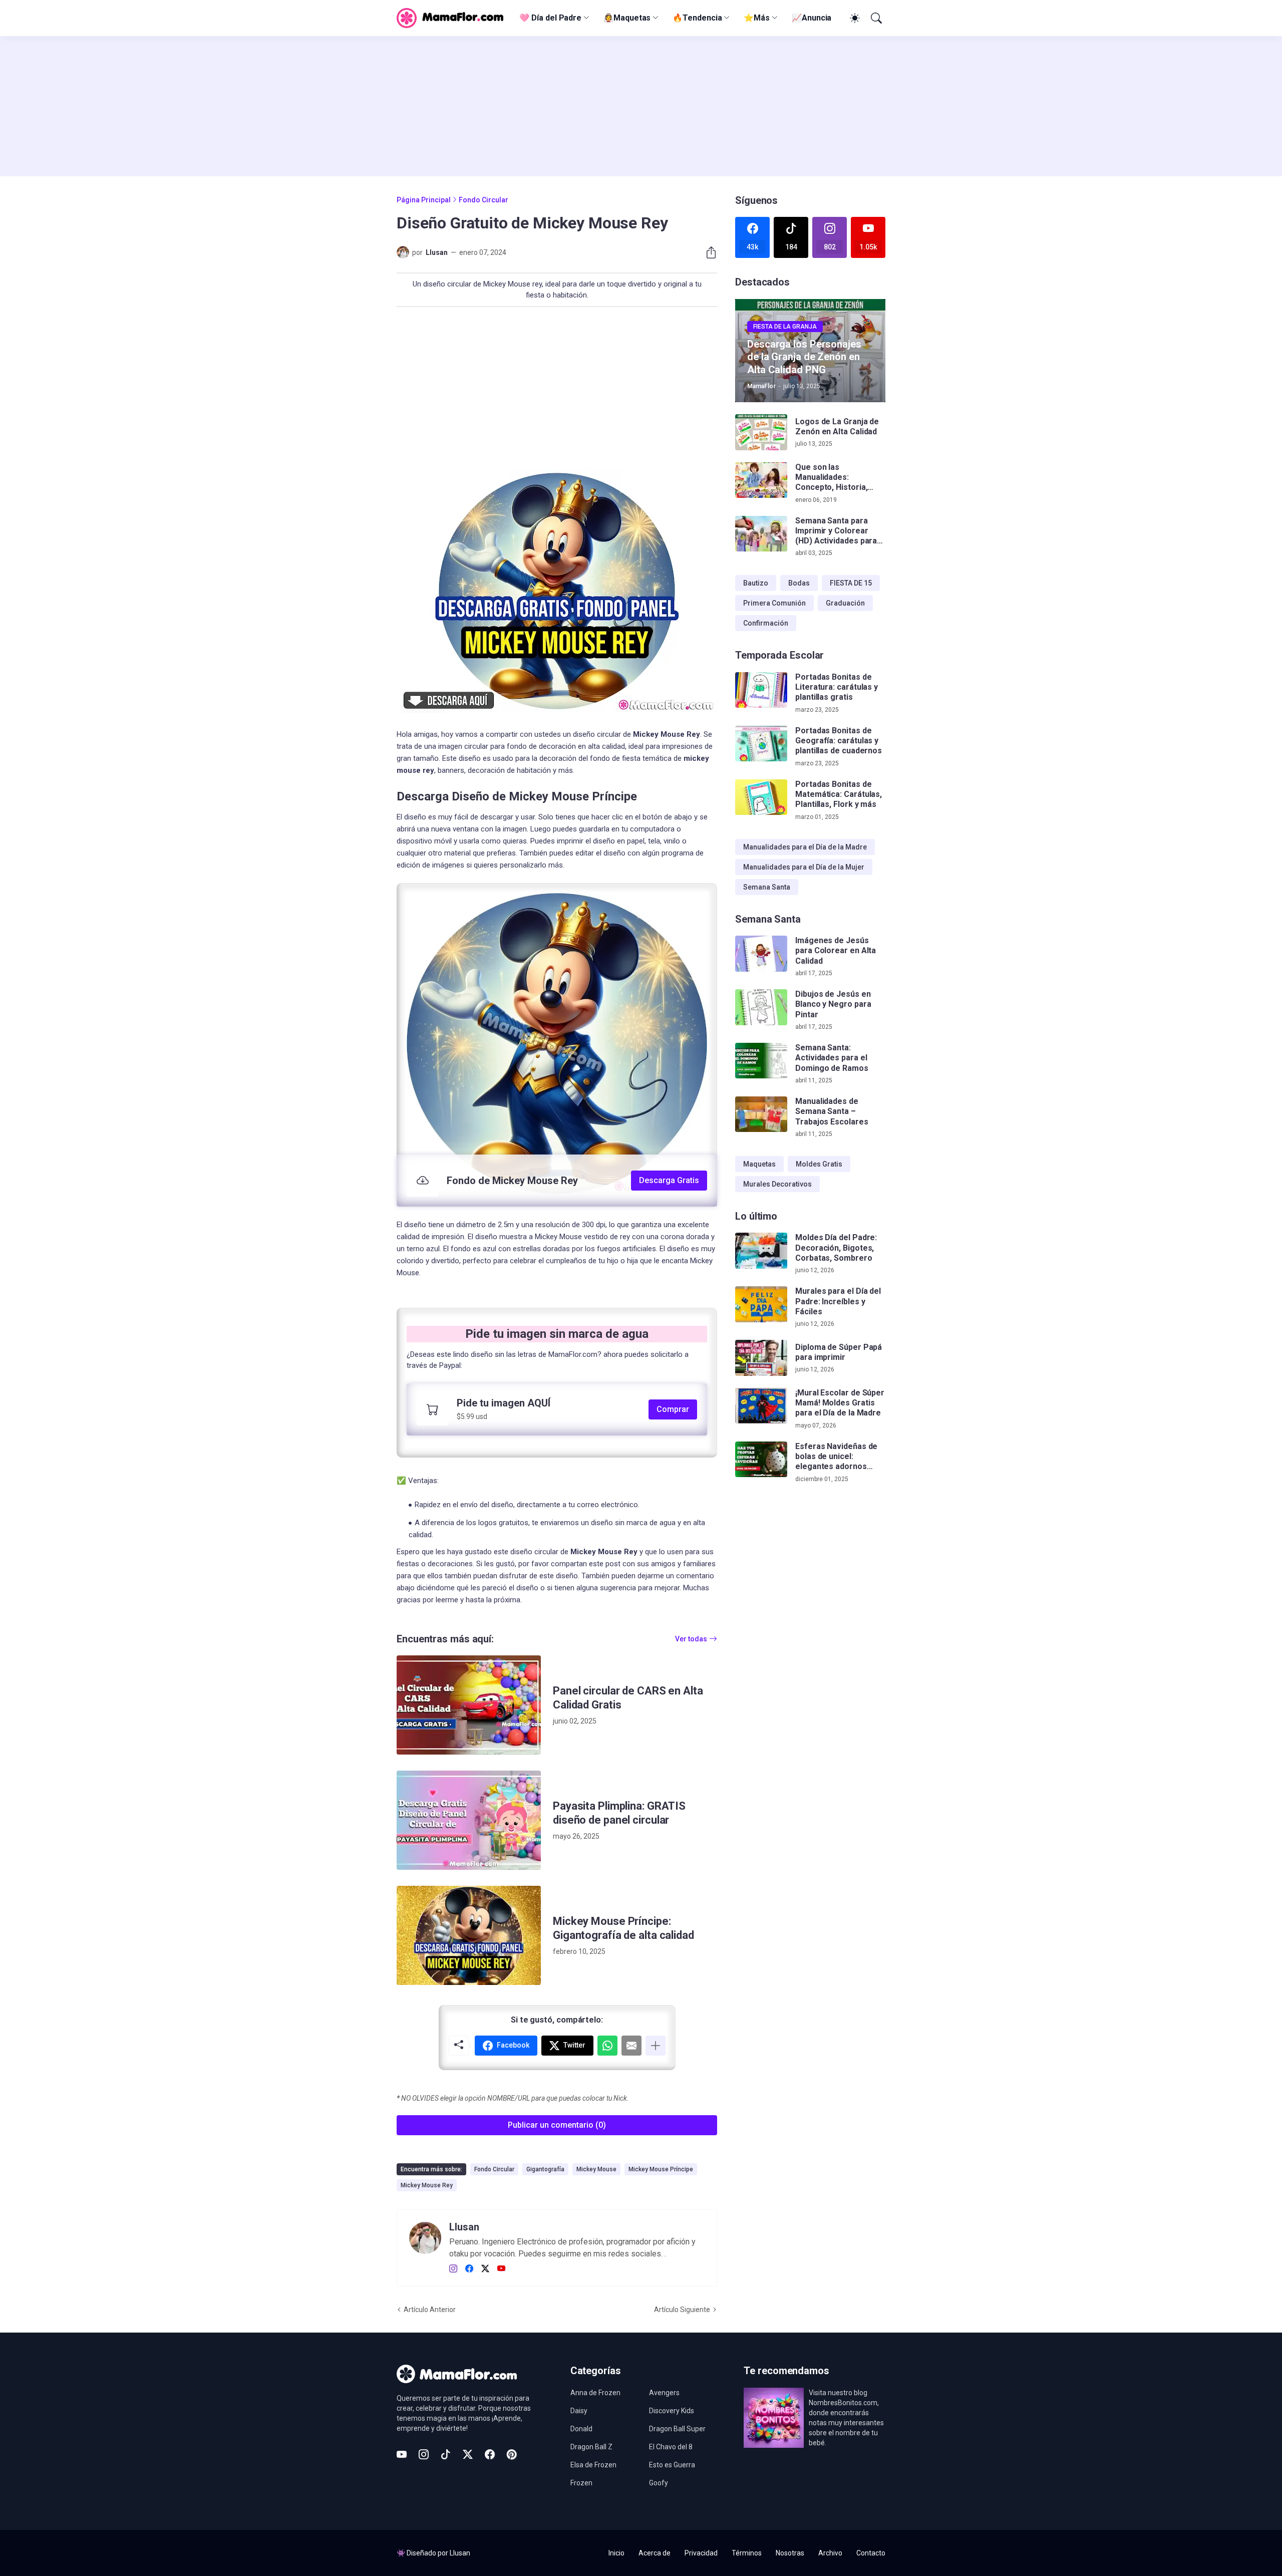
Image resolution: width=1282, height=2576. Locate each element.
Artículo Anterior (430, 2310)
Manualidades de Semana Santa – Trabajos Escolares (832, 1111)
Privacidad (701, 2553)
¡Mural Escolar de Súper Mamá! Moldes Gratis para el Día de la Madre (840, 1403)
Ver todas (691, 1639)
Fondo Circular (484, 200)
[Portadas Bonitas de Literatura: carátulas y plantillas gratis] (761, 690)
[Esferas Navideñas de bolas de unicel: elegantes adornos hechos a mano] (761, 1460)
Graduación (845, 603)
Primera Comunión (774, 603)
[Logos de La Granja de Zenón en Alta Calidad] (761, 432)
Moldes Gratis (819, 1164)
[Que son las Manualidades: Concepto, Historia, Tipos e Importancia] (761, 480)
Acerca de (655, 2553)
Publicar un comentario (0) (557, 2125)
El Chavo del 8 (671, 2447)
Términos (747, 2553)
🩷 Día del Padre (550, 18)
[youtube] (501, 2269)
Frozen (581, 2483)
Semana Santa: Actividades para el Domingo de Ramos (832, 1058)
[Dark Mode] (853, 18)
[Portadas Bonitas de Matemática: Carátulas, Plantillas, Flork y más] (761, 797)
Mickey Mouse (596, 2169)
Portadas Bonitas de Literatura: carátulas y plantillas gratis (837, 687)
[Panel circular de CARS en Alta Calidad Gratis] (469, 1705)
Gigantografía (545, 2169)
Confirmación (766, 623)
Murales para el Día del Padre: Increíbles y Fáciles (838, 1301)
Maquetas (759, 1164)
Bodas (799, 583)
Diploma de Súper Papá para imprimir (839, 1352)
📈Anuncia (812, 18)
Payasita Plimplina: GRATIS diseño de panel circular (619, 1813)
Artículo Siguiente (682, 2310)
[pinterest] (512, 2454)
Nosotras (790, 2553)
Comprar (673, 1409)
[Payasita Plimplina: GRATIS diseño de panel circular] (469, 1820)
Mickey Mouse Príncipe (661, 2169)
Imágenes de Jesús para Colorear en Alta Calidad (836, 951)
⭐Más (757, 18)
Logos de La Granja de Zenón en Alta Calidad (837, 426)
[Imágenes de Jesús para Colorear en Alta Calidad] (761, 954)
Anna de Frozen (595, 2393)
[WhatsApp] (607, 2046)
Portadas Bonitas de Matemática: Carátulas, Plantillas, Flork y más (839, 794)
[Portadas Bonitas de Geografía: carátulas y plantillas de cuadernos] (761, 744)
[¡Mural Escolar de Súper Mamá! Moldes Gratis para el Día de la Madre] (761, 1406)
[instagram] (453, 2269)
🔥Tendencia (697, 18)
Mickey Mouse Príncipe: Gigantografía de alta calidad (623, 1928)
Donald (581, 2429)
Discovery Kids (672, 2411)
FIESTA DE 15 (851, 583)
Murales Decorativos (777, 1184)
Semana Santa (767, 887)
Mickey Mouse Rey (427, 2185)
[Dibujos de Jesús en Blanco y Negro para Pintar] (761, 1007)
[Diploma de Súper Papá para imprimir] (761, 1358)
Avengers (664, 2393)
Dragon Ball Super (677, 2429)
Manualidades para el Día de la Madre (805, 847)
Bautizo (756, 583)
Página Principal (424, 200)
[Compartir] (707, 252)
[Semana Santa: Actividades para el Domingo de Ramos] (761, 1061)
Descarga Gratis (669, 1180)
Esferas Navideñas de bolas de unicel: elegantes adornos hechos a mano (836, 1457)
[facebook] (469, 2269)
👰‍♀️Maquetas (627, 18)
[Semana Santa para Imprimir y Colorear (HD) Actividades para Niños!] (761, 534)
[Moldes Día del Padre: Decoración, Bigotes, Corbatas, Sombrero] (761, 1251)
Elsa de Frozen (593, 2465)
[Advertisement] (641, 106)
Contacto (871, 2553)
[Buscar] (875, 18)
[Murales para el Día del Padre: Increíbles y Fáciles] (761, 1304)
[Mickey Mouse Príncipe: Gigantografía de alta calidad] (469, 1935)
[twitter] (485, 2269)
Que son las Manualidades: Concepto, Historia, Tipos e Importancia (833, 478)
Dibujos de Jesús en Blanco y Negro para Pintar (833, 1004)
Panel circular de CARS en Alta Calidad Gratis (628, 1698)
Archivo (830, 2553)
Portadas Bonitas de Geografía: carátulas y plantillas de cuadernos (839, 741)
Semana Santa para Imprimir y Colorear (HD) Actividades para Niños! (836, 531)
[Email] (631, 2046)
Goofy (659, 2483)
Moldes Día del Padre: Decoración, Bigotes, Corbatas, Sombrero (836, 1248)
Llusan (460, 2553)
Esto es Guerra (672, 2465)
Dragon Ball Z (591, 2447)
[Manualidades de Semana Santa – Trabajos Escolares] (761, 1114)
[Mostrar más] (656, 2046)
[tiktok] (446, 2454)
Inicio (616, 2553)
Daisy (579, 2411)
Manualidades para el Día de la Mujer (804, 867)
